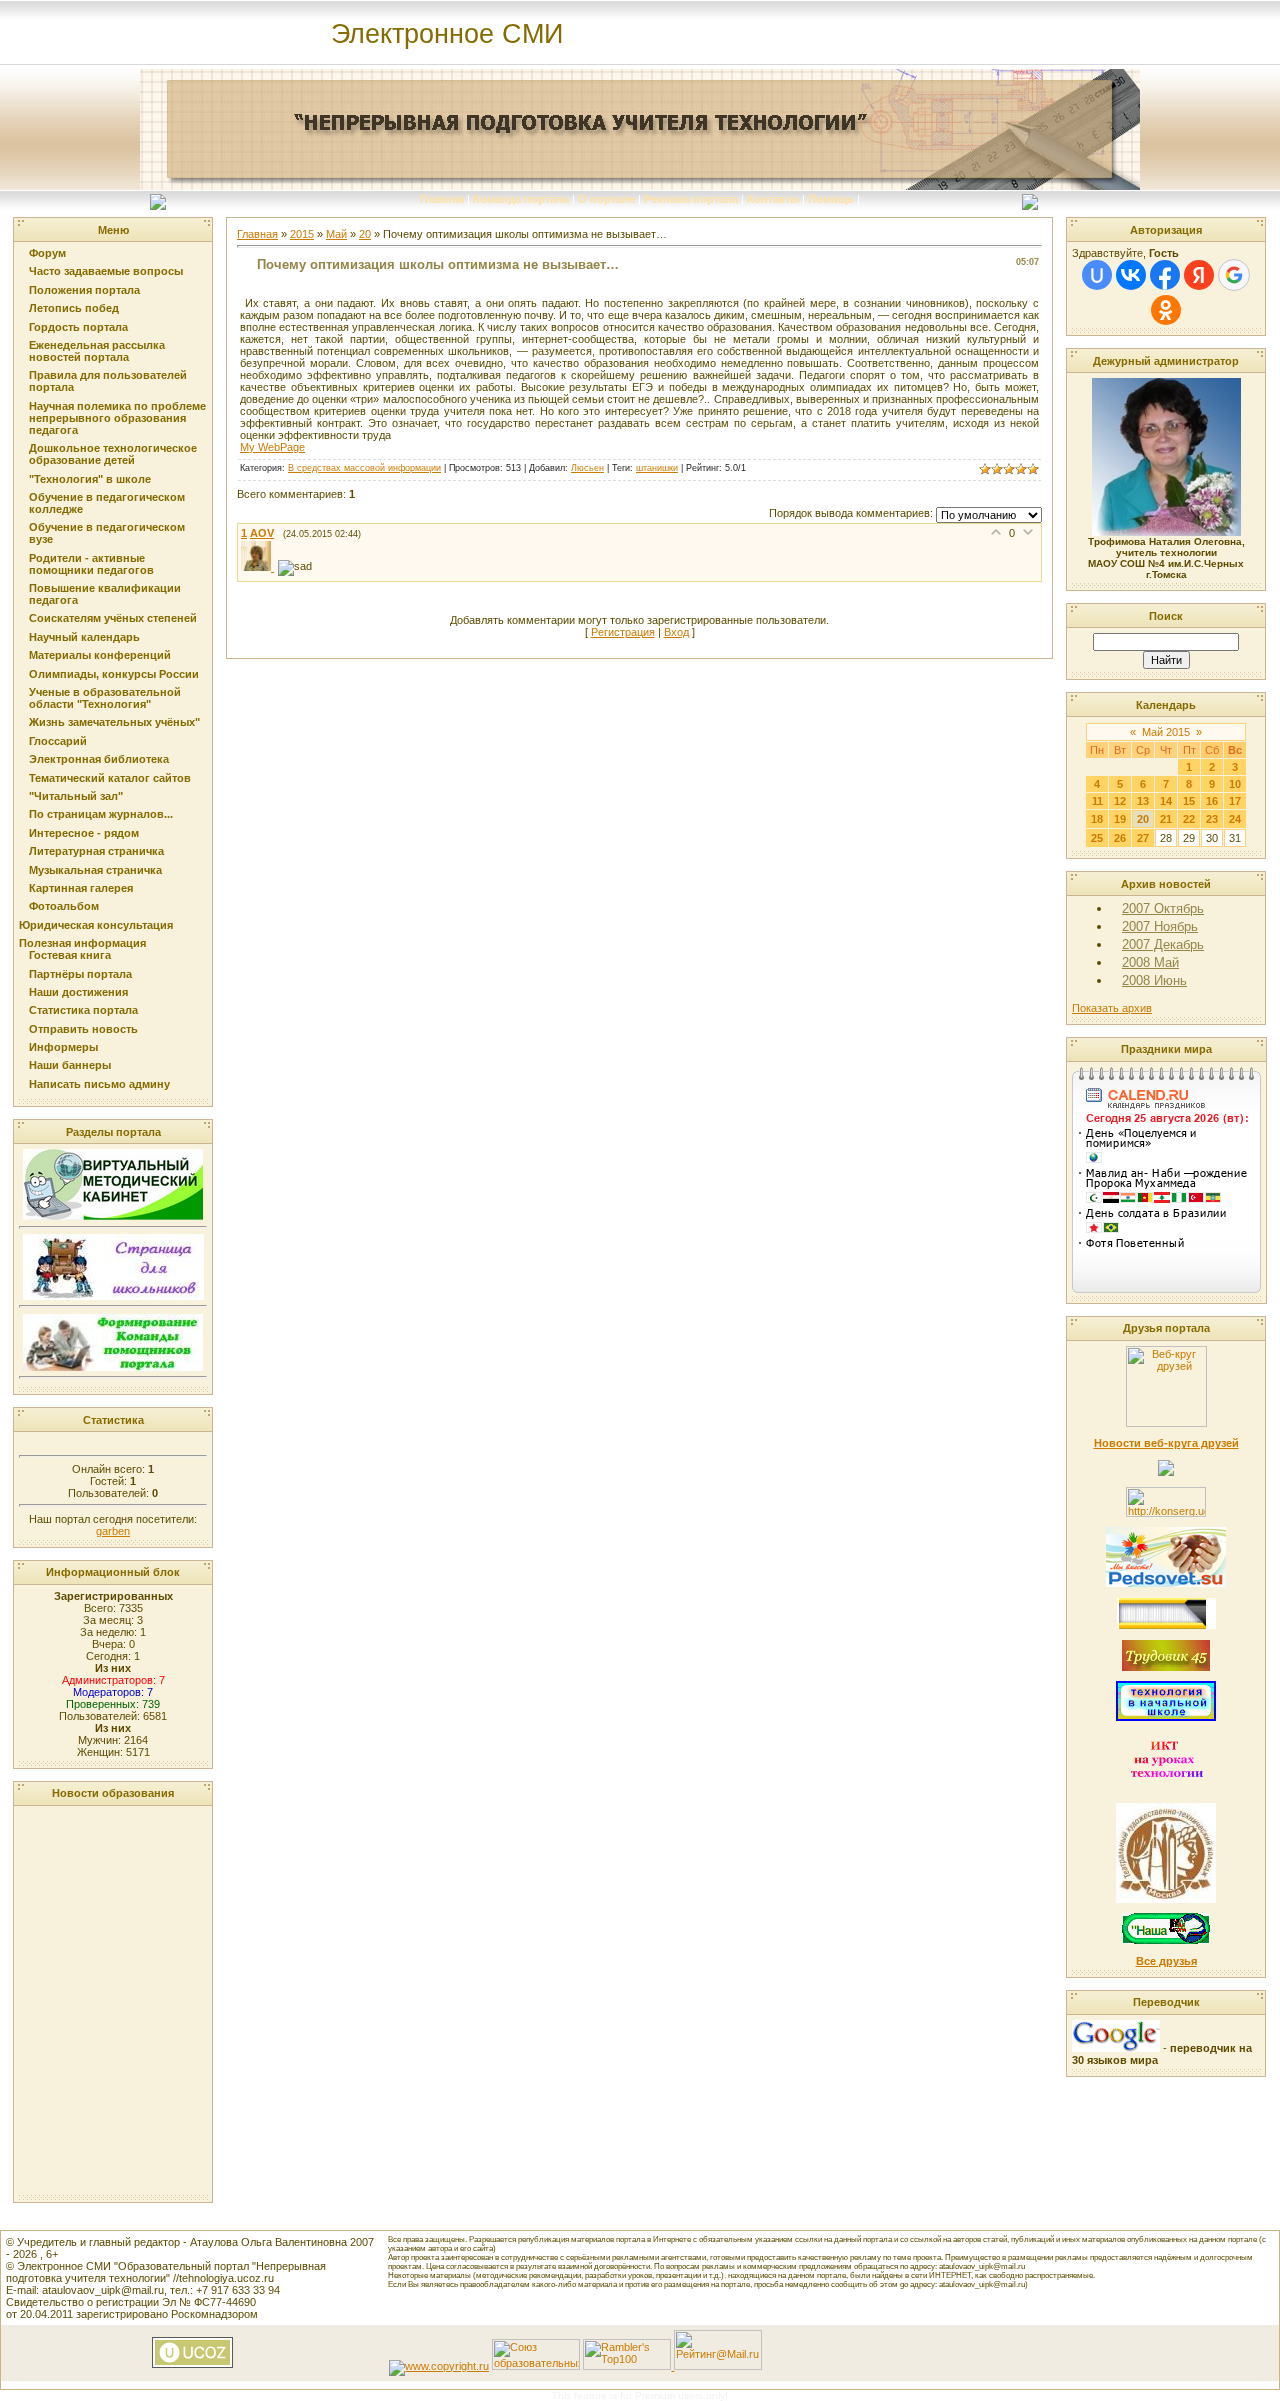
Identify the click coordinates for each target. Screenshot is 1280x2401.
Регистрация (623, 632)
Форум (47, 253)
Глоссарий (58, 741)
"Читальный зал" (76, 796)
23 (1212, 819)
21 (1166, 819)
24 (1235, 819)
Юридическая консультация (96, 925)
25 (1097, 838)
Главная (442, 199)
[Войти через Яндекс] (1199, 275)
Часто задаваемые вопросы (106, 271)
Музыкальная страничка (95, 870)
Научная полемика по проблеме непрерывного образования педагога (117, 418)
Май (336, 234)
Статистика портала (83, 1010)
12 (1120, 801)
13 (1143, 801)
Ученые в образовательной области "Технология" (105, 698)
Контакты (773, 199)
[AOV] (259, 567)
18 (1097, 819)
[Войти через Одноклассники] (1166, 310)
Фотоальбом (64, 906)
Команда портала (521, 199)
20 (365, 234)
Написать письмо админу (99, 1084)
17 (1235, 801)
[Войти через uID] (1097, 275)
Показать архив (1112, 1008)
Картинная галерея (81, 888)
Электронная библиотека (99, 759)
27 (1143, 838)
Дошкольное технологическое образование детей (113, 454)
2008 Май (1150, 962)
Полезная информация (82, 943)
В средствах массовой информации (364, 468)
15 (1189, 801)
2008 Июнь (1154, 980)
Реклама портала (691, 199)
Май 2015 (1166, 732)
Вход (676, 632)
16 (1212, 801)
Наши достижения (78, 992)
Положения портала (84, 290)
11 (1097, 801)
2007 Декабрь (1163, 944)
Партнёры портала (80, 974)
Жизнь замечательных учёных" (114, 722)
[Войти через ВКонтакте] (1131, 275)
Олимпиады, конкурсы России (114, 674)
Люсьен (587, 468)
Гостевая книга (70, 955)
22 (1189, 819)
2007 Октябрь (1163, 908)
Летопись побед (74, 308)
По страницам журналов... (101, 814)
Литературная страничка (96, 851)
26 (1120, 838)
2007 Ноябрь (1160, 926)
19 (1120, 819)
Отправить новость (83, 1029)
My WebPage (272, 447)
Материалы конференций (100, 655)
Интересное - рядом (84, 833)
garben (113, 1531)
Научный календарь (84, 637)
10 (1235, 784)
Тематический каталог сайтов (110, 778)
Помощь (831, 199)
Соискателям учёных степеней (113, 618)
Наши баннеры (70, 1065)
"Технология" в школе (90, 479)
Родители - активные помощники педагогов (91, 564)
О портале (606, 199)
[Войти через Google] (1234, 275)
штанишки (657, 468)
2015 (302, 234)
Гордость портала (78, 327)
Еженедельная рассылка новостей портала (97, 351)
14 (1166, 801)
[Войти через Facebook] (1165, 275)
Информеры (63, 1047)
